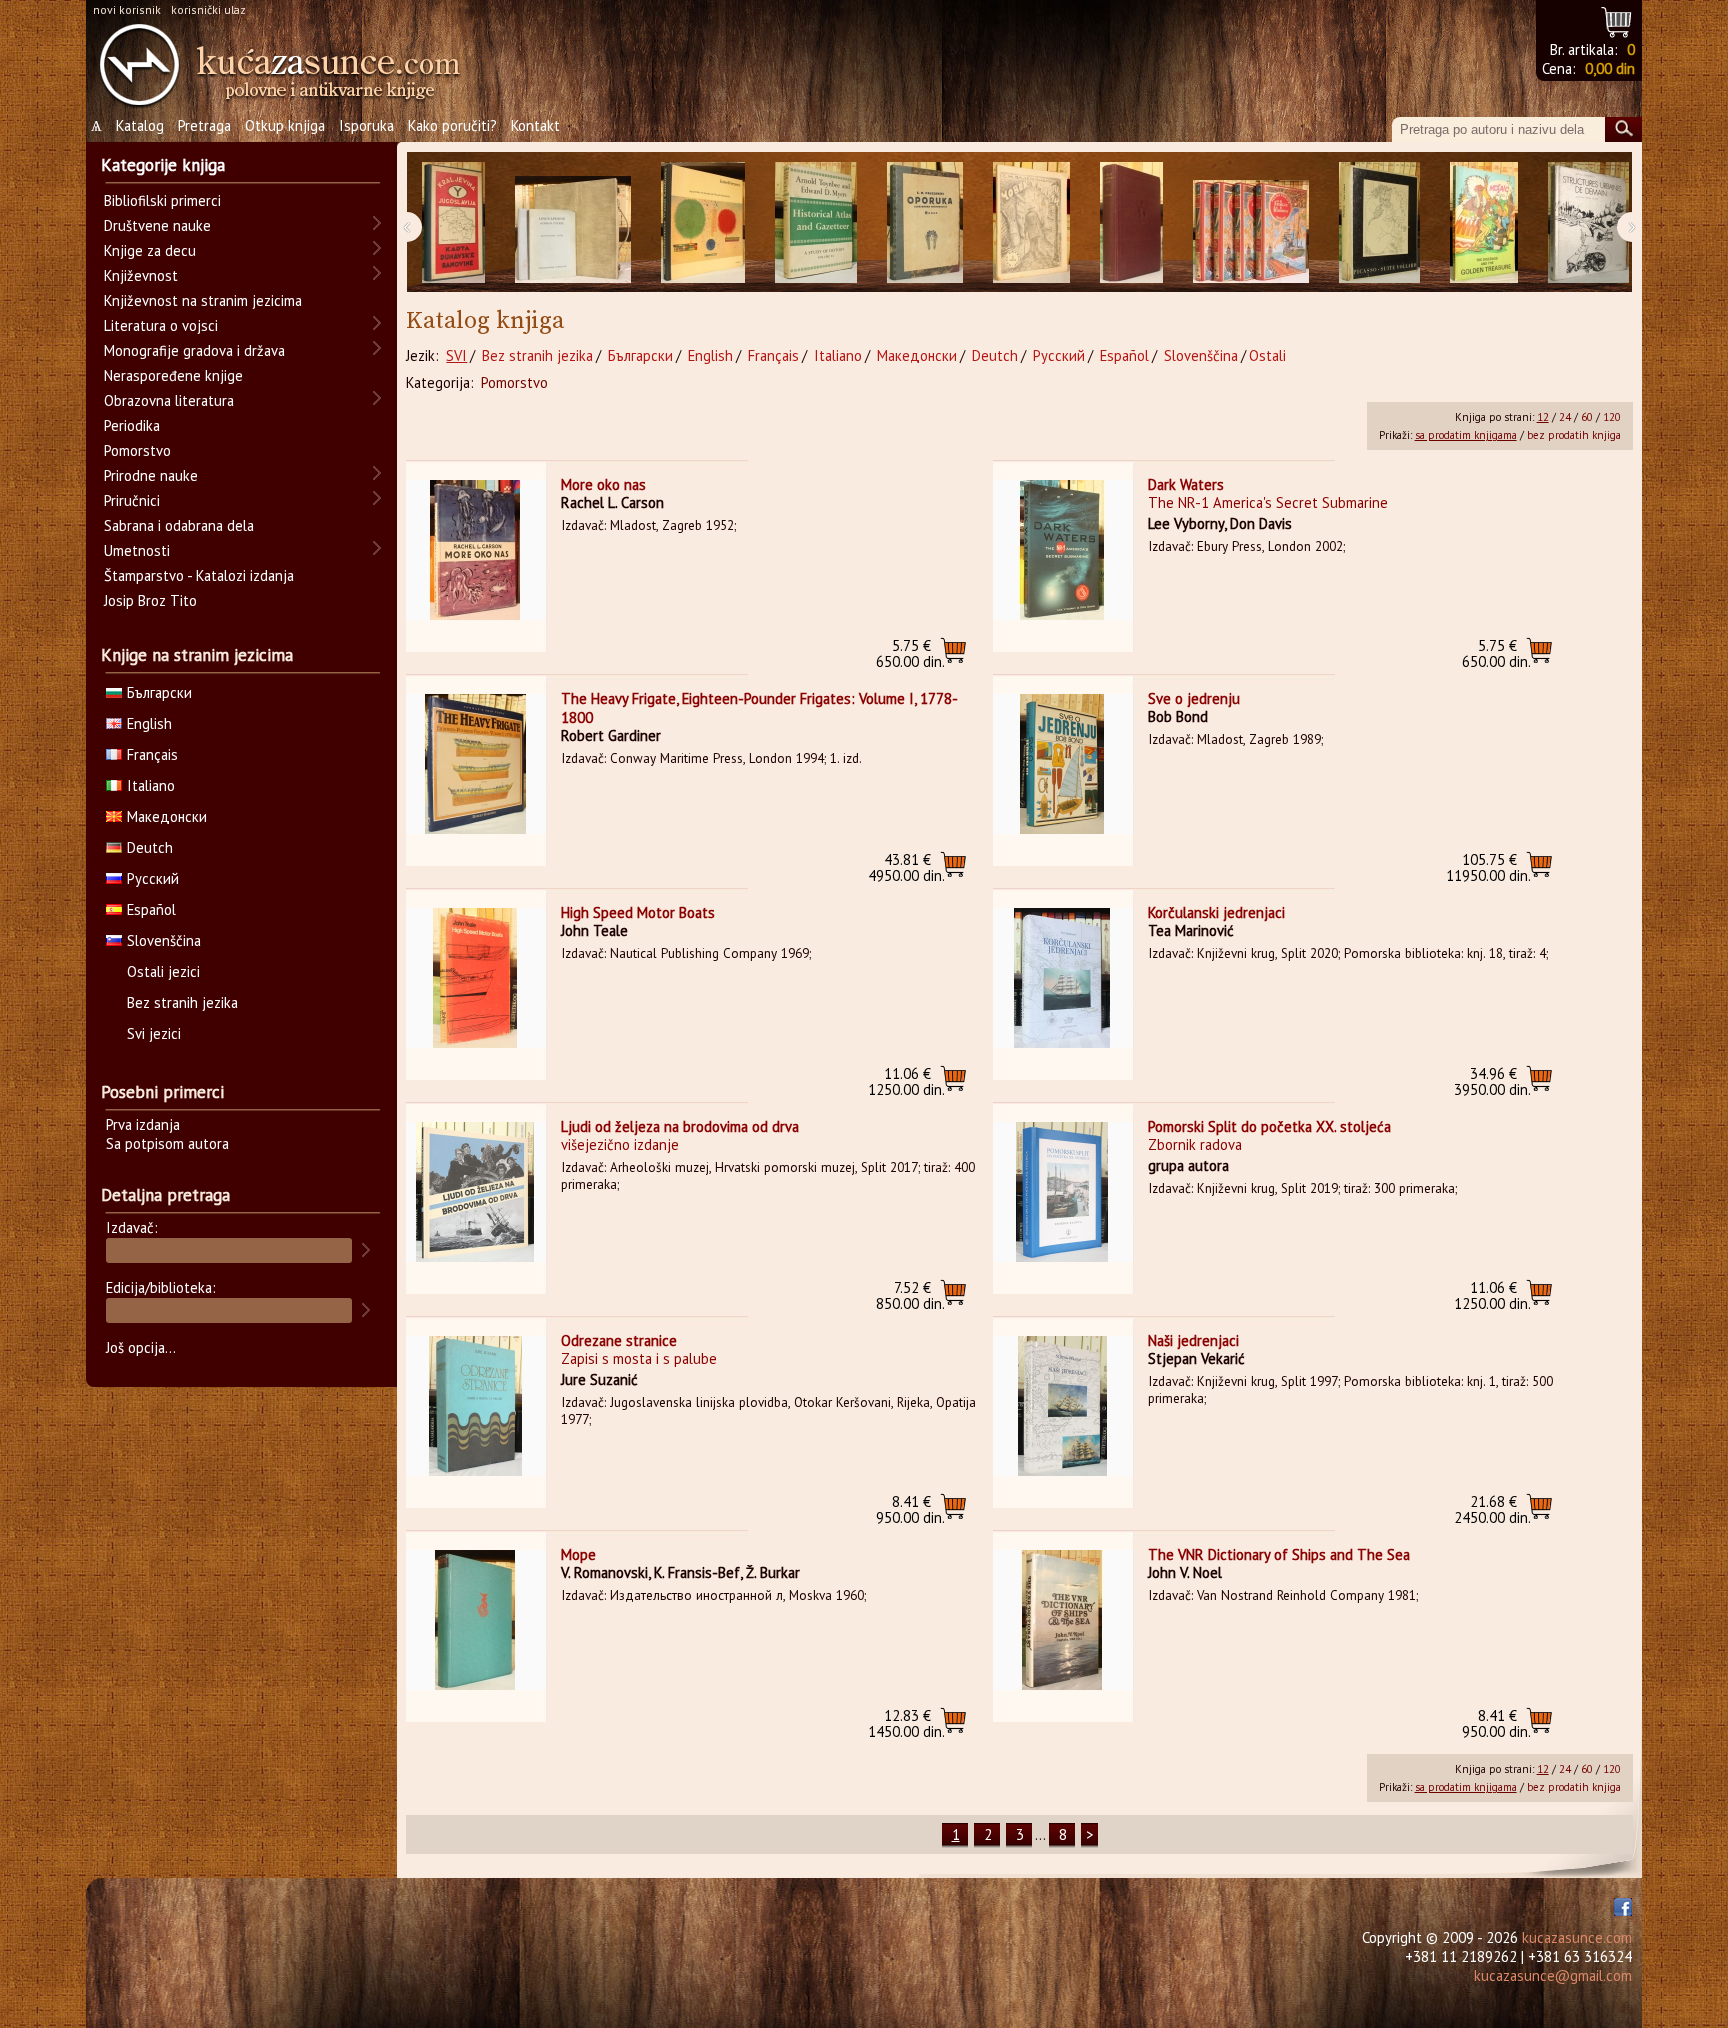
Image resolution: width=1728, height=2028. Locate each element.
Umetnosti (137, 550)
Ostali (1267, 355)
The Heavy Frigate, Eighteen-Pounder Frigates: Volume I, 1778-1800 (759, 708)
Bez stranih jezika (537, 355)
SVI (456, 355)
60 (1587, 417)
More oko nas (603, 484)
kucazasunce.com (1577, 1937)
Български (640, 355)
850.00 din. (910, 1295)
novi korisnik (127, 9)
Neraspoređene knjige (173, 375)
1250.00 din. (906, 1081)
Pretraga (204, 125)
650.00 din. (910, 653)
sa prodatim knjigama (1466, 435)
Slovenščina (1201, 355)
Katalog (140, 125)
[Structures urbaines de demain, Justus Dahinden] (1588, 222)
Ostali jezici (163, 971)
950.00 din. (910, 1509)
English (710, 355)
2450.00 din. (1492, 1509)
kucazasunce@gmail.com (1553, 1975)
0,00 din (1610, 68)
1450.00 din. (906, 1723)
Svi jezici (154, 1033)
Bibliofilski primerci (162, 200)
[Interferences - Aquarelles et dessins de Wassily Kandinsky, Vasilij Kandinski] (703, 222)
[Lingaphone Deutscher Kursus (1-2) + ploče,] (573, 222)
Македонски (917, 355)
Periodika (132, 425)
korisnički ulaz (208, 9)
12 (1543, 417)
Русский (1059, 355)
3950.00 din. (1492, 1081)
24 (1565, 417)
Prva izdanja (143, 1124)
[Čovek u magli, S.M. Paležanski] (1031, 222)
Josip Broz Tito (150, 600)
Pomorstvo (514, 382)
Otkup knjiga (285, 125)
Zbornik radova (1195, 1144)
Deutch (995, 355)
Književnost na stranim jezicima (203, 300)
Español (1124, 355)
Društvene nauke (157, 225)
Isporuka (366, 125)
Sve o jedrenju (1194, 698)
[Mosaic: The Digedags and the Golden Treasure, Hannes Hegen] (1484, 222)
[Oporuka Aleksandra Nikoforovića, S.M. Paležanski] (925, 222)
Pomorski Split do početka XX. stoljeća (1269, 1126)
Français (773, 355)
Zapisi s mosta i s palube (639, 1358)
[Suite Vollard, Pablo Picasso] (1379, 222)
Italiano (838, 355)
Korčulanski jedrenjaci (1216, 912)
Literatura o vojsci (161, 325)
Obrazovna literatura (169, 400)
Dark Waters (1186, 484)
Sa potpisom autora (167, 1143)
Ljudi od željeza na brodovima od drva (680, 1126)
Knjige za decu (150, 250)
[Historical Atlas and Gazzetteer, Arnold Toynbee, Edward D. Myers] (816, 222)
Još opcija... (141, 1347)
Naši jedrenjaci (1193, 1340)
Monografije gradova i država (194, 350)
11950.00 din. (1488, 867)
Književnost (141, 275)
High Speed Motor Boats (638, 912)
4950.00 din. (906, 867)
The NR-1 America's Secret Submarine (1268, 502)
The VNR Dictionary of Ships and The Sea (1279, 1554)
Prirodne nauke (151, 475)
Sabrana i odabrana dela (179, 525)
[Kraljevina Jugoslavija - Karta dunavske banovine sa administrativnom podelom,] (453, 222)
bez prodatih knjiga (1574, 435)
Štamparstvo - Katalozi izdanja (199, 575)
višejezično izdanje (620, 1144)
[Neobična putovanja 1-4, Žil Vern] (1251, 222)
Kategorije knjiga (163, 165)
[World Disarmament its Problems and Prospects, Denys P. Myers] (1131, 222)
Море (578, 1554)
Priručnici (132, 500)
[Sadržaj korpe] (1617, 19)
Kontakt (535, 125)
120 (1612, 417)
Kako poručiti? (452, 125)
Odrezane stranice (619, 1340)
